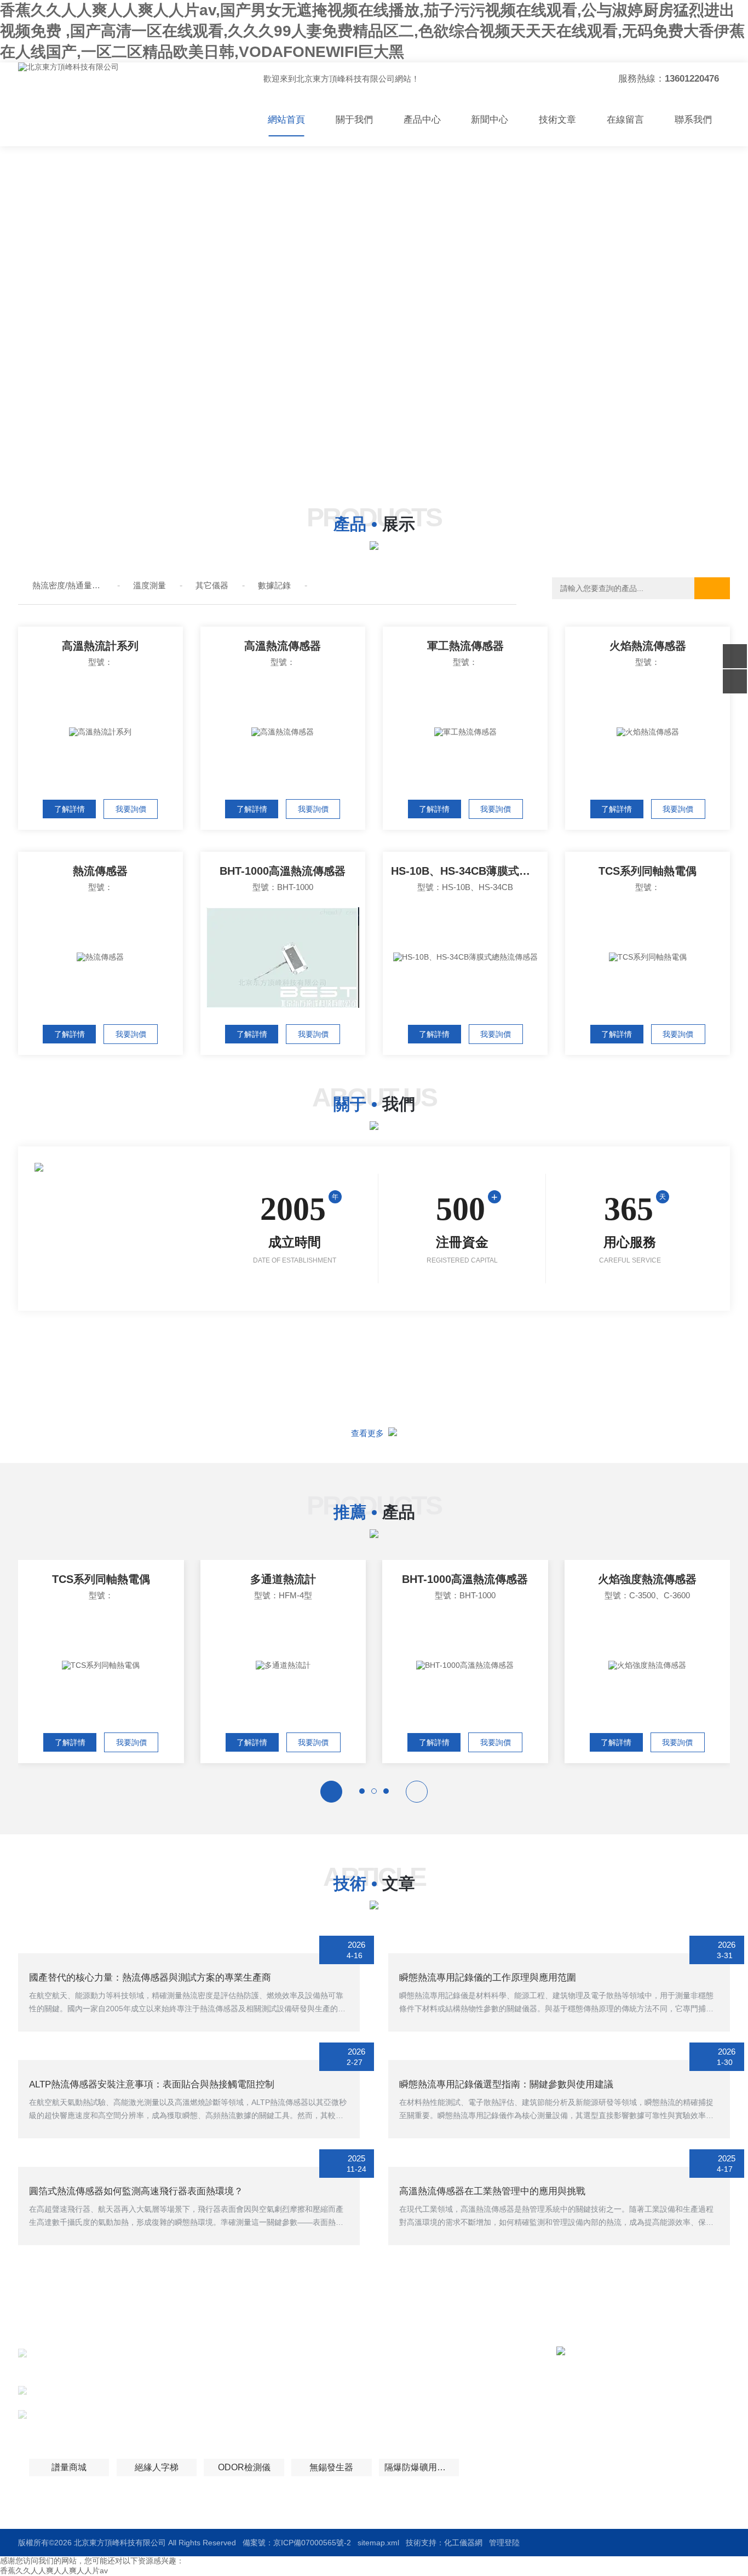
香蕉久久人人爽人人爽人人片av (54, 2571)
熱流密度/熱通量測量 (68, 585)
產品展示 (310, 2374)
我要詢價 (131, 809)
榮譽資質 (402, 2394)
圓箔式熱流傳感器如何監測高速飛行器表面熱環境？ (136, 2191)
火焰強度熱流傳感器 (647, 1579)
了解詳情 (70, 809)
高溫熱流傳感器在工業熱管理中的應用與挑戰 (492, 2191)
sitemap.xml (378, 2543)
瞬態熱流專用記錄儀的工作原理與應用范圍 (488, 1978)
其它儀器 (212, 585)
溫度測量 (149, 585)
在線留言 (625, 120)
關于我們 (354, 120)
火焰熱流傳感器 (648, 646)
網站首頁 (286, 120)
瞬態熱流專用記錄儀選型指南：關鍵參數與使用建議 (506, 2084)
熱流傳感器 (100, 871)
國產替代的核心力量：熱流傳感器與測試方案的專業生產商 (150, 1978)
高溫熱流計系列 (100, 646)
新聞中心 (490, 120)
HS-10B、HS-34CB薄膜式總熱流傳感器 (469, 871)
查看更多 (370, 1433)
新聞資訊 (402, 2374)
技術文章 (557, 120)
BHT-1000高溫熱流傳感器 (283, 871)
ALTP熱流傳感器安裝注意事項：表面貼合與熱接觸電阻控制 (152, 2084)
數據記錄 (274, 585)
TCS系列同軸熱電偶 (648, 871)
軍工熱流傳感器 (465, 646)
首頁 (302, 2354)
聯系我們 (693, 120)
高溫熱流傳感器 (283, 646)
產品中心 (422, 120)
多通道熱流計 (283, 1579)
